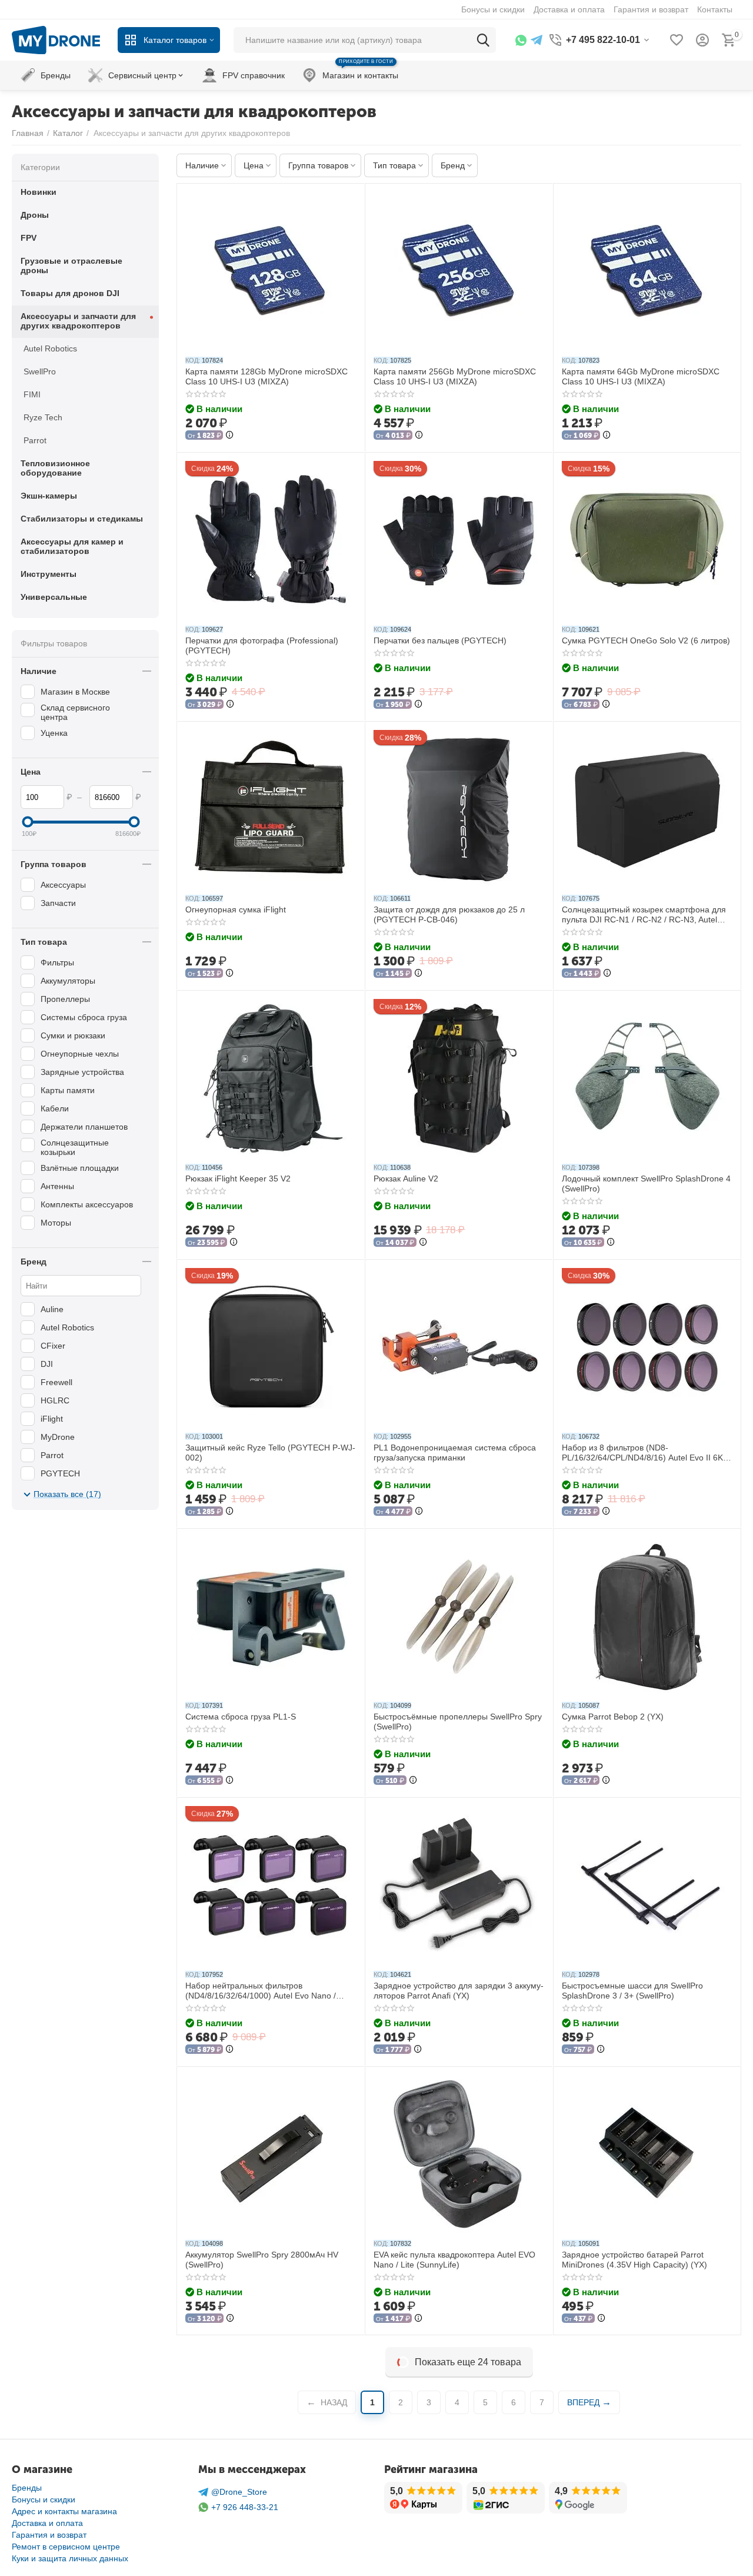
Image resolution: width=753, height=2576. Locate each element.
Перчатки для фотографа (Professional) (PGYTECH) (262, 645)
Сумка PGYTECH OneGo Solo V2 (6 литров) (646, 640)
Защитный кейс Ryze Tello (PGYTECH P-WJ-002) (270, 1453)
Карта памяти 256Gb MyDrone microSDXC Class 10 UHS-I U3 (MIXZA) (455, 376)
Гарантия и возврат (49, 2535)
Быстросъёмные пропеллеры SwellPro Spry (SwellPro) (458, 1722)
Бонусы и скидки (44, 2499)
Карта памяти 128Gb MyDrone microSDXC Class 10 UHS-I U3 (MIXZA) (266, 376)
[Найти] (483, 40)
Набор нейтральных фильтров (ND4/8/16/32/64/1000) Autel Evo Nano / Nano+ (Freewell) (261, 1991)
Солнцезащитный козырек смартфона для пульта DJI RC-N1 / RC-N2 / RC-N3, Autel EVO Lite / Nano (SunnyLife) (644, 915)
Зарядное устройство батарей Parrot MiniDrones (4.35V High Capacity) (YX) (634, 2260)
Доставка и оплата (47, 2523)
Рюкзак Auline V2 (406, 1179)
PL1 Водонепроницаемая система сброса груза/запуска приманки (455, 1453)
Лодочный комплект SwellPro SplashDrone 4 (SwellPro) (646, 1184)
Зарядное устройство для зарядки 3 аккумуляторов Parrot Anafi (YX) (459, 1991)
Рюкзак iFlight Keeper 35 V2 (238, 1179)
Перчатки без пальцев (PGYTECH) (440, 640)
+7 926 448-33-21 (245, 2507)
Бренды (27, 2488)
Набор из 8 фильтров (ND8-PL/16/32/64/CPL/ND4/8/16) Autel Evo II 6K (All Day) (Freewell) (642, 1453)
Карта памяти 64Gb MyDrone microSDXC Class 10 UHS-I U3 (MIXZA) (641, 376)
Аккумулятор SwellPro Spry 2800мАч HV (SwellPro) (262, 2260)
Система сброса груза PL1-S (241, 1717)
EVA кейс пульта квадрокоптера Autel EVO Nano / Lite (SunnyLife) (454, 2260)
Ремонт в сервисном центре (66, 2547)
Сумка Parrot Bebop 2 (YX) (613, 1717)
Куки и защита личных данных (70, 2558)
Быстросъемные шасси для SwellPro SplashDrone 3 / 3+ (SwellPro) (632, 1991)
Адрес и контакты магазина (64, 2511)
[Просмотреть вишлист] (677, 40)
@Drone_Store (239, 2492)
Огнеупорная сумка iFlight (236, 909)
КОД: (193, 360)
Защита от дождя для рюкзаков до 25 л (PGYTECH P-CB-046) (449, 914)
